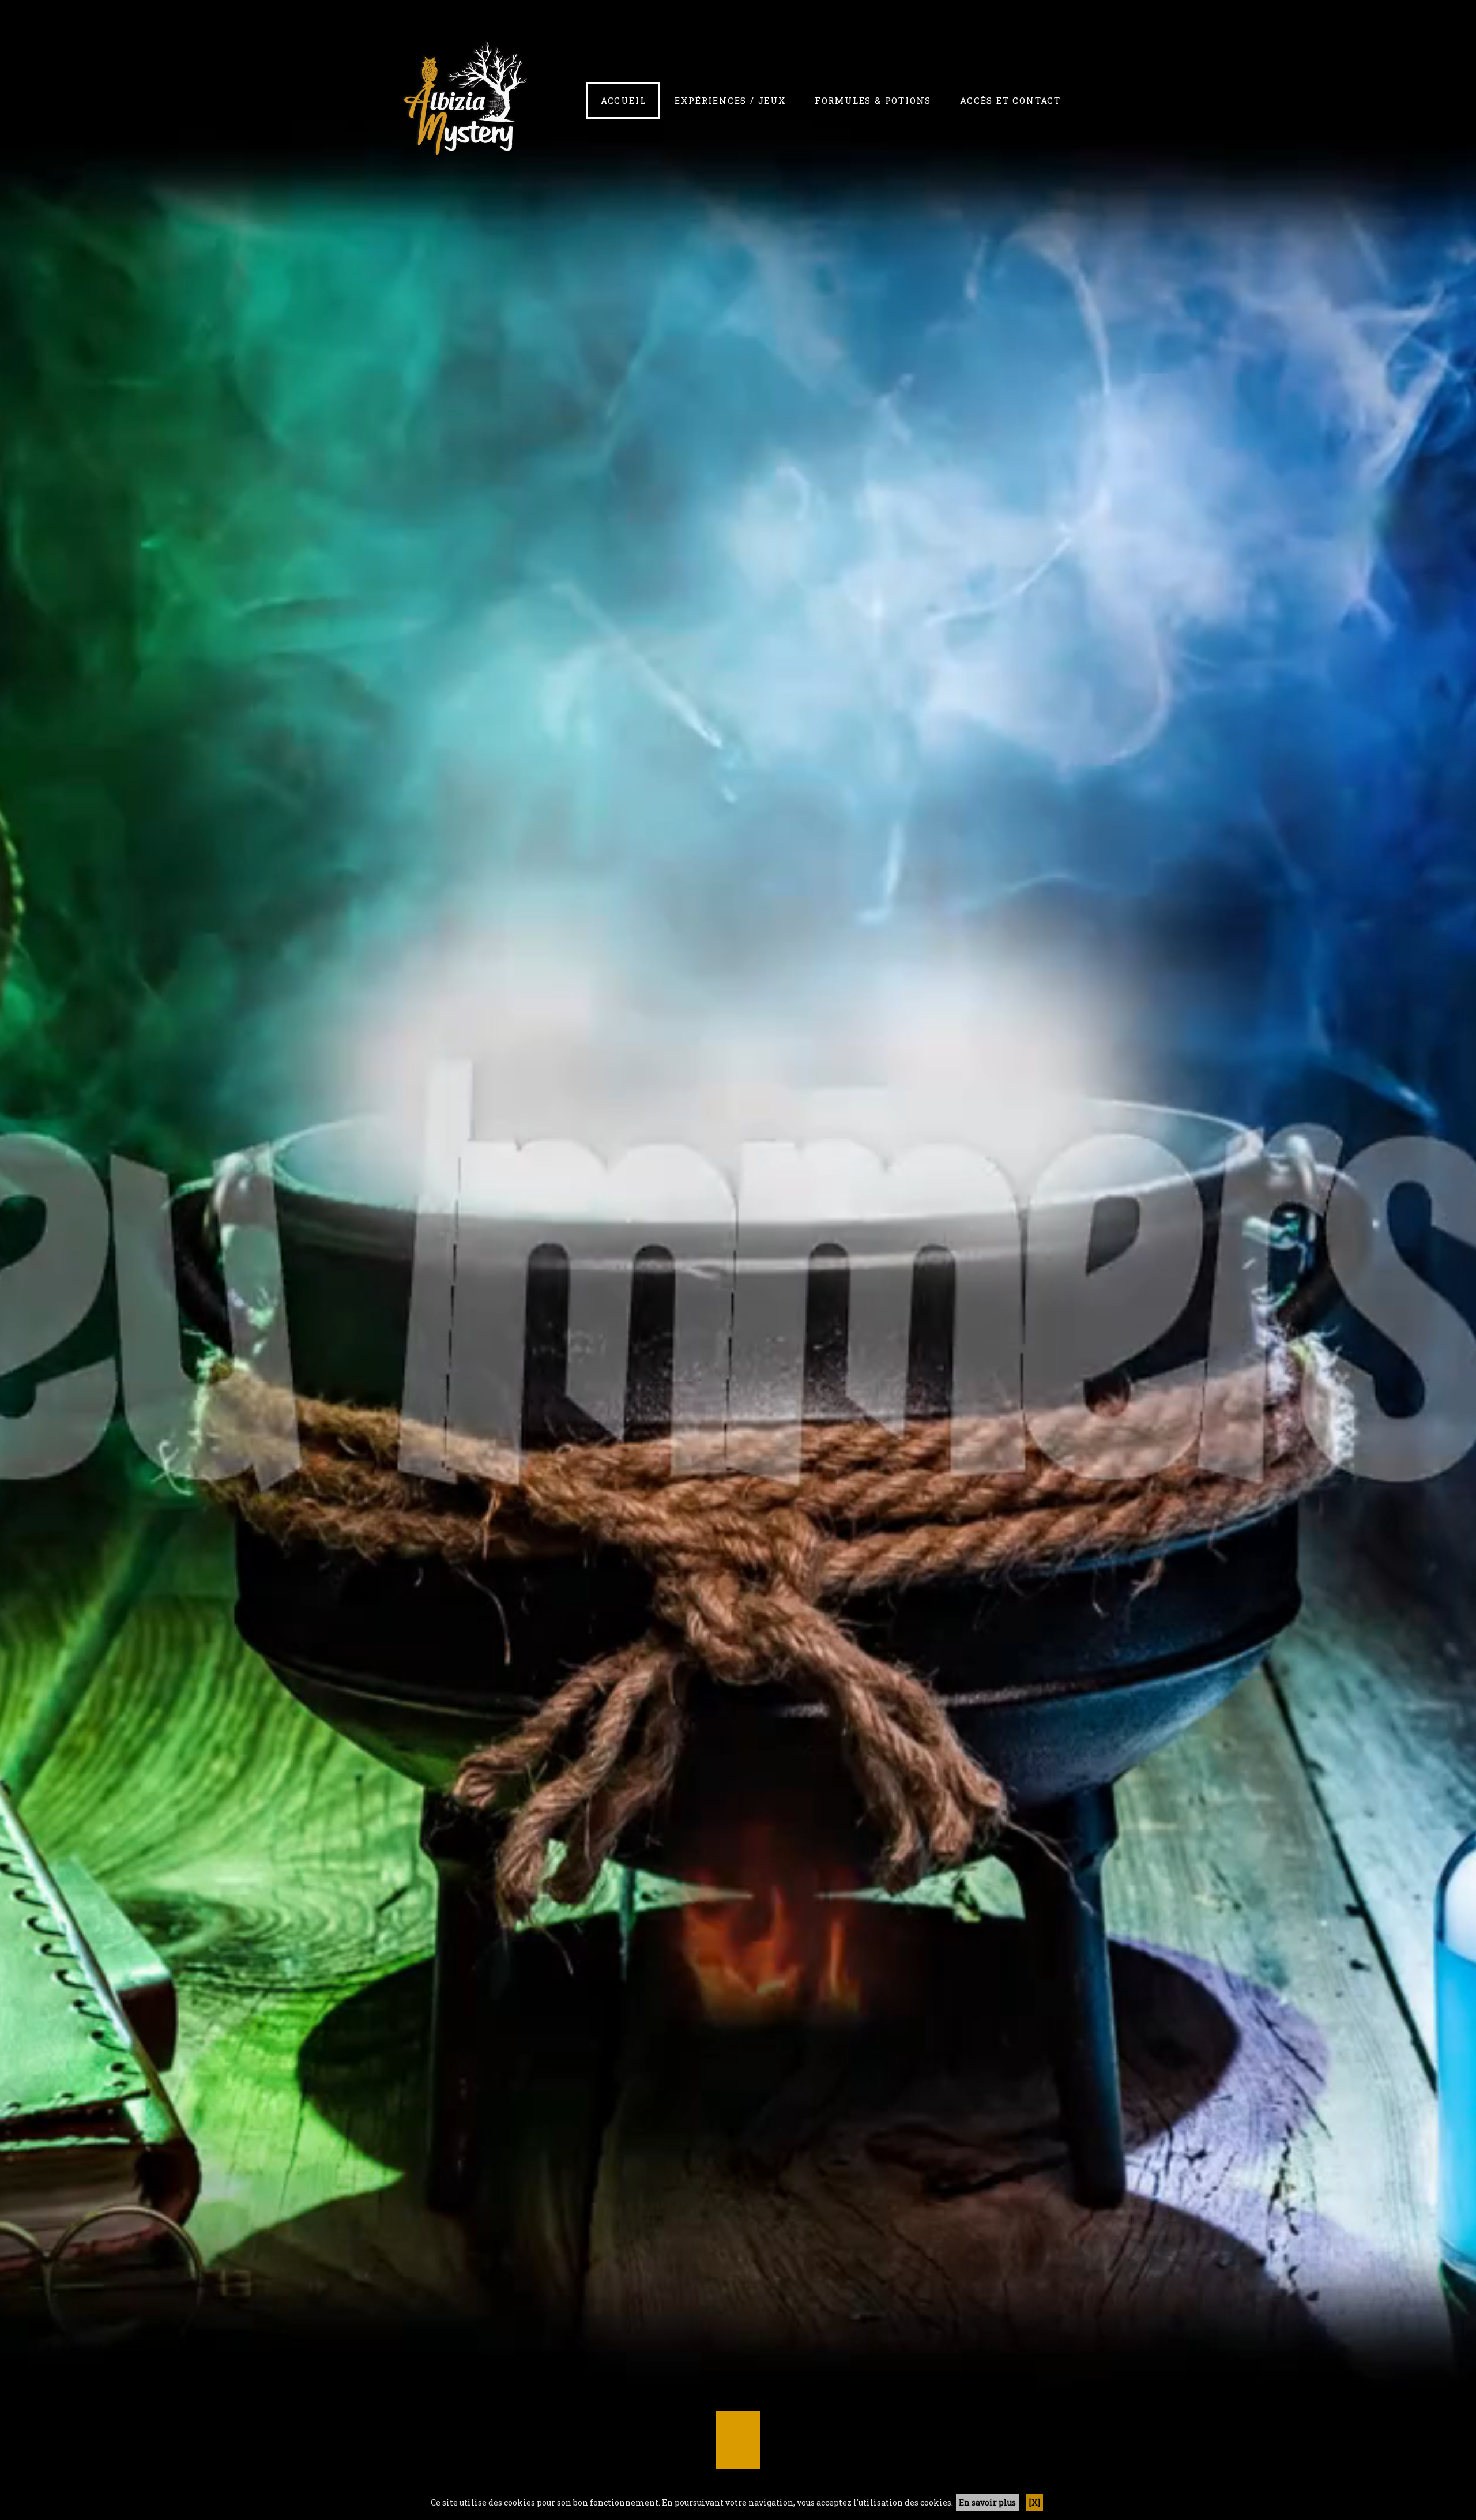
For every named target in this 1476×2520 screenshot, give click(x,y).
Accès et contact (1010, 100)
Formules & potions (873, 100)
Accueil (624, 100)
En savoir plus (987, 2502)
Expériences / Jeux (730, 100)
